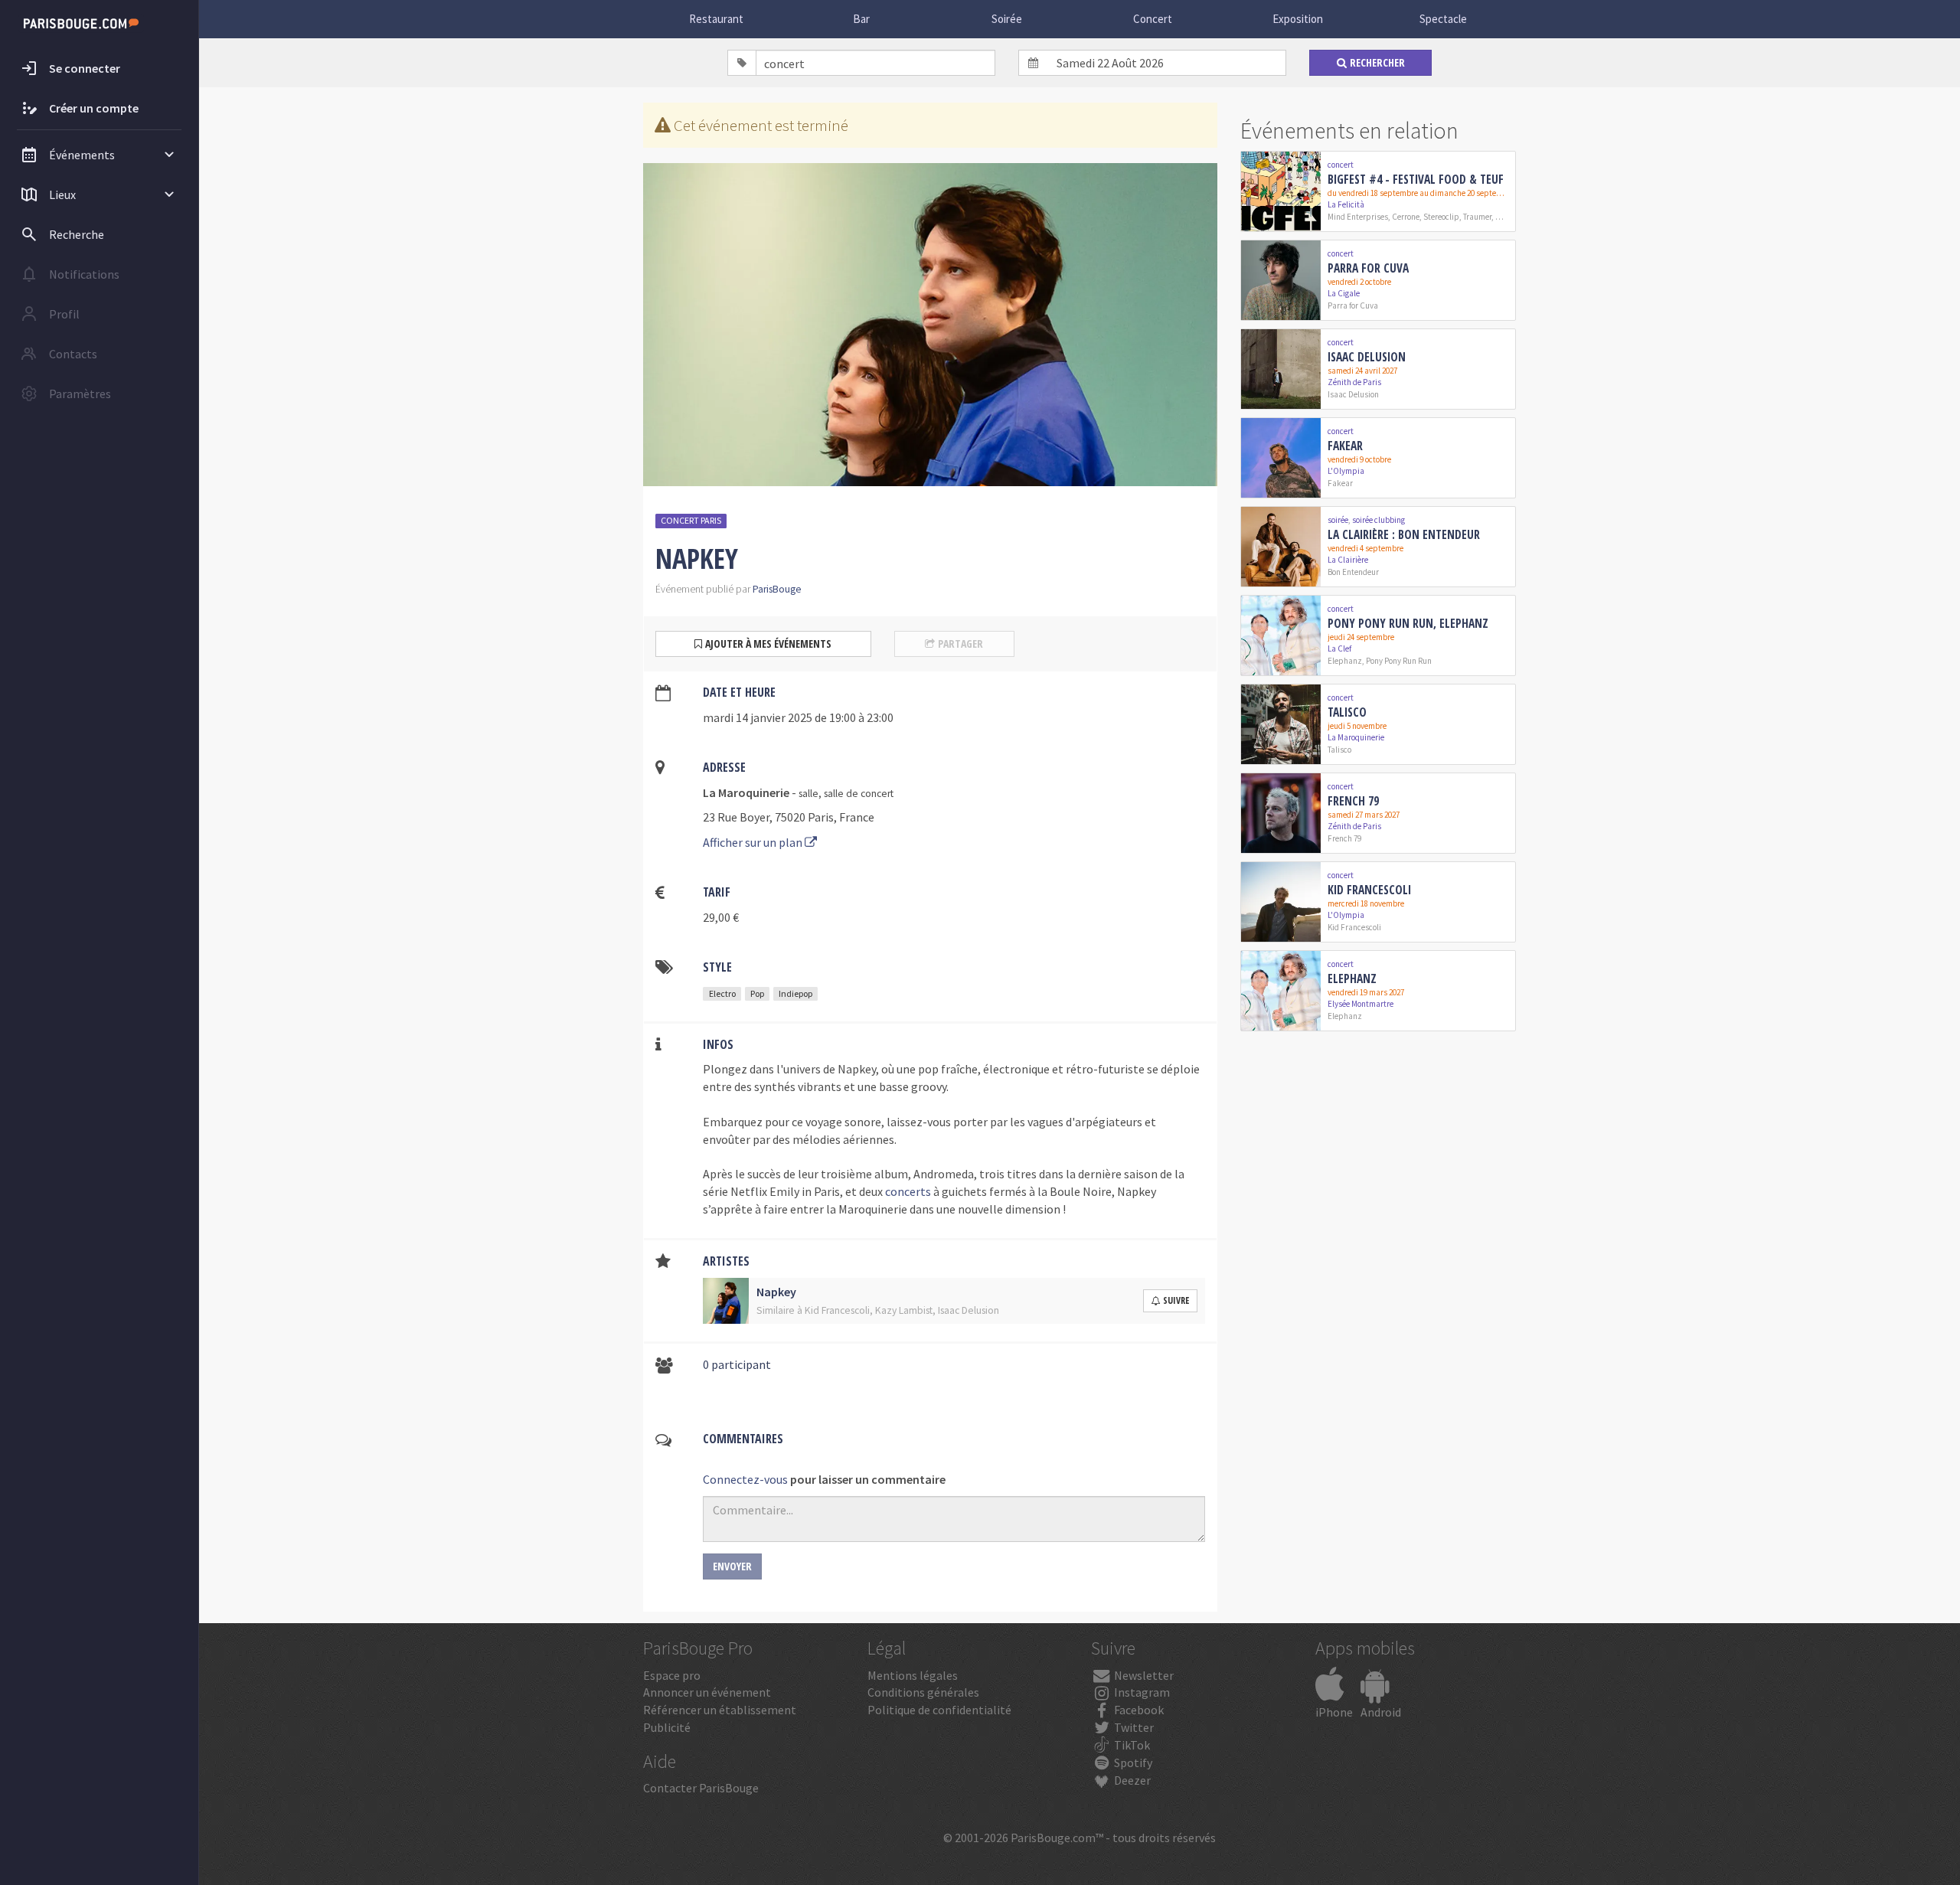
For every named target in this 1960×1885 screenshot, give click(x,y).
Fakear (1345, 446)
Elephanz (1345, 661)
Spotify (1132, 1762)
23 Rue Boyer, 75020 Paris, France (789, 817)
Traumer (1477, 217)
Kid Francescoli (1369, 890)
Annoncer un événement (707, 1692)
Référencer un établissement (720, 1710)
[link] (1378, 191)
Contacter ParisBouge (701, 1788)
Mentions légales (913, 1675)
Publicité (667, 1727)
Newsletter (1143, 1675)
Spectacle (1443, 19)
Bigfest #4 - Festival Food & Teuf (1416, 179)
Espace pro (672, 1675)
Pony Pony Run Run (1399, 661)
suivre (1176, 1300)
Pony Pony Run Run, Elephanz (1408, 623)
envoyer (732, 1566)
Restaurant (716, 19)
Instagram (1141, 1692)
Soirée (1007, 19)
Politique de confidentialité (939, 1710)
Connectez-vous (745, 1479)
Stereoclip (1441, 217)
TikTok (1131, 1745)
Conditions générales (923, 1692)
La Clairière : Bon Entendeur (1404, 534)
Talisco (1347, 712)
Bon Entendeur (1353, 572)
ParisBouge (777, 589)
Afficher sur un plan (754, 842)
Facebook (1138, 1710)
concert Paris (691, 520)
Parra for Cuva (1368, 268)
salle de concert (859, 794)
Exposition (1298, 19)
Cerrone (1406, 217)
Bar (861, 19)
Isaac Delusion (1367, 357)
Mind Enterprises (1358, 217)
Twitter (1133, 1727)
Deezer (1131, 1780)
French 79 (1353, 801)
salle (808, 794)
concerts (908, 1191)
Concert (1153, 19)
